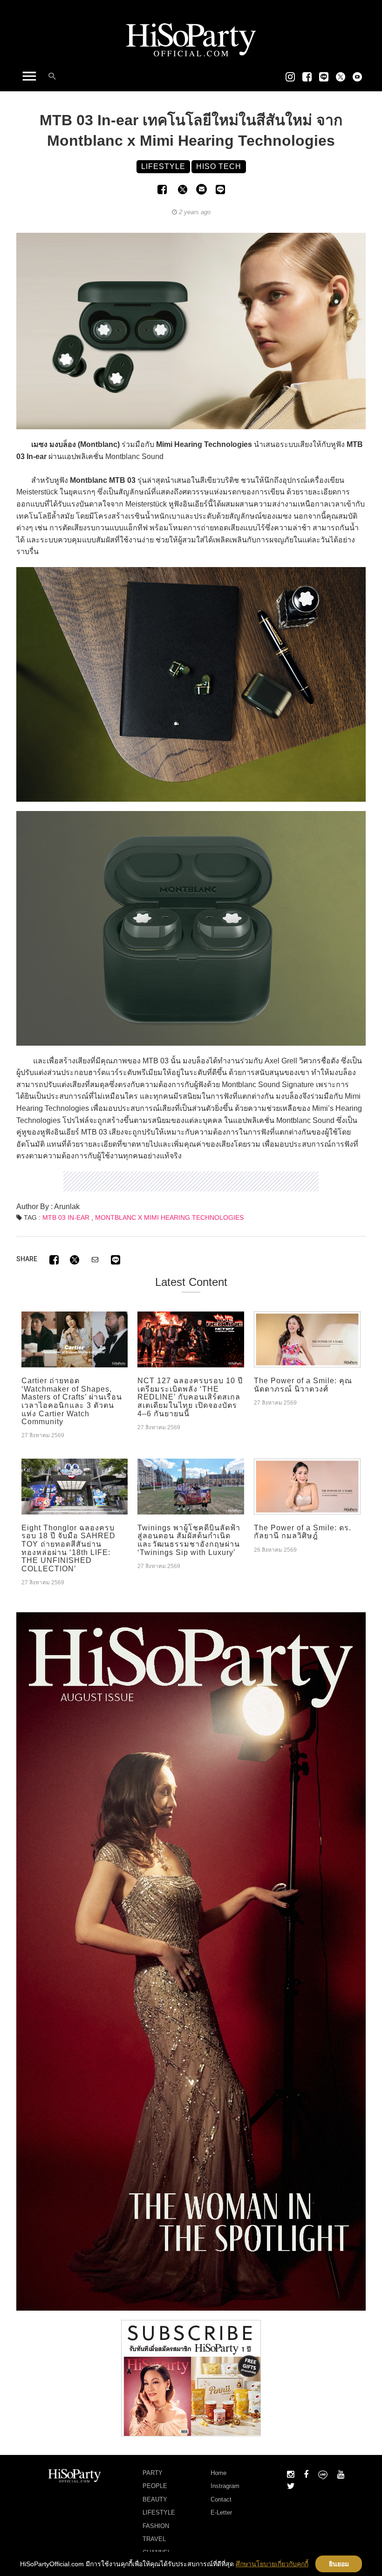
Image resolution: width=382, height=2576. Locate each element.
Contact (221, 2499)
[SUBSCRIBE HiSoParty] (191, 2377)
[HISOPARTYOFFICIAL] (191, 1961)
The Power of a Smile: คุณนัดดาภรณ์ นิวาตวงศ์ (303, 1385)
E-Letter (221, 2512)
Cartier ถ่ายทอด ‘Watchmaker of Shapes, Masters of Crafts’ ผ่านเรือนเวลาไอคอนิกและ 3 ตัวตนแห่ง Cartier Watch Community (72, 1401)
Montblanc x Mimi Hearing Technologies (169, 1217)
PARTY (153, 2473)
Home (218, 2473)
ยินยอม (339, 2564)
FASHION (156, 2526)
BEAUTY (155, 2499)
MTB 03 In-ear (66, 1217)
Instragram (225, 2486)
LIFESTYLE (159, 2512)
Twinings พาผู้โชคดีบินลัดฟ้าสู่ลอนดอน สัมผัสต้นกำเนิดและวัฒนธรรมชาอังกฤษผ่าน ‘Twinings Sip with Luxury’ (189, 1540)
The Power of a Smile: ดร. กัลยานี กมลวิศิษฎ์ (303, 1532)
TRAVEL (154, 2539)
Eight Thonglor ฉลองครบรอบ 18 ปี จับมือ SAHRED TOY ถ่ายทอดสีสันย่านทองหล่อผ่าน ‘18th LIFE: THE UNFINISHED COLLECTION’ (68, 1548)
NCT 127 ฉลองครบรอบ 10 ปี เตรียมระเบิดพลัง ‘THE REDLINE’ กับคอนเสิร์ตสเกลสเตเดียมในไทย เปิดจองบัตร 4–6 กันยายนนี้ (190, 1397)
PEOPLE (155, 2486)
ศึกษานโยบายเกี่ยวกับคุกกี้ (272, 2564)
